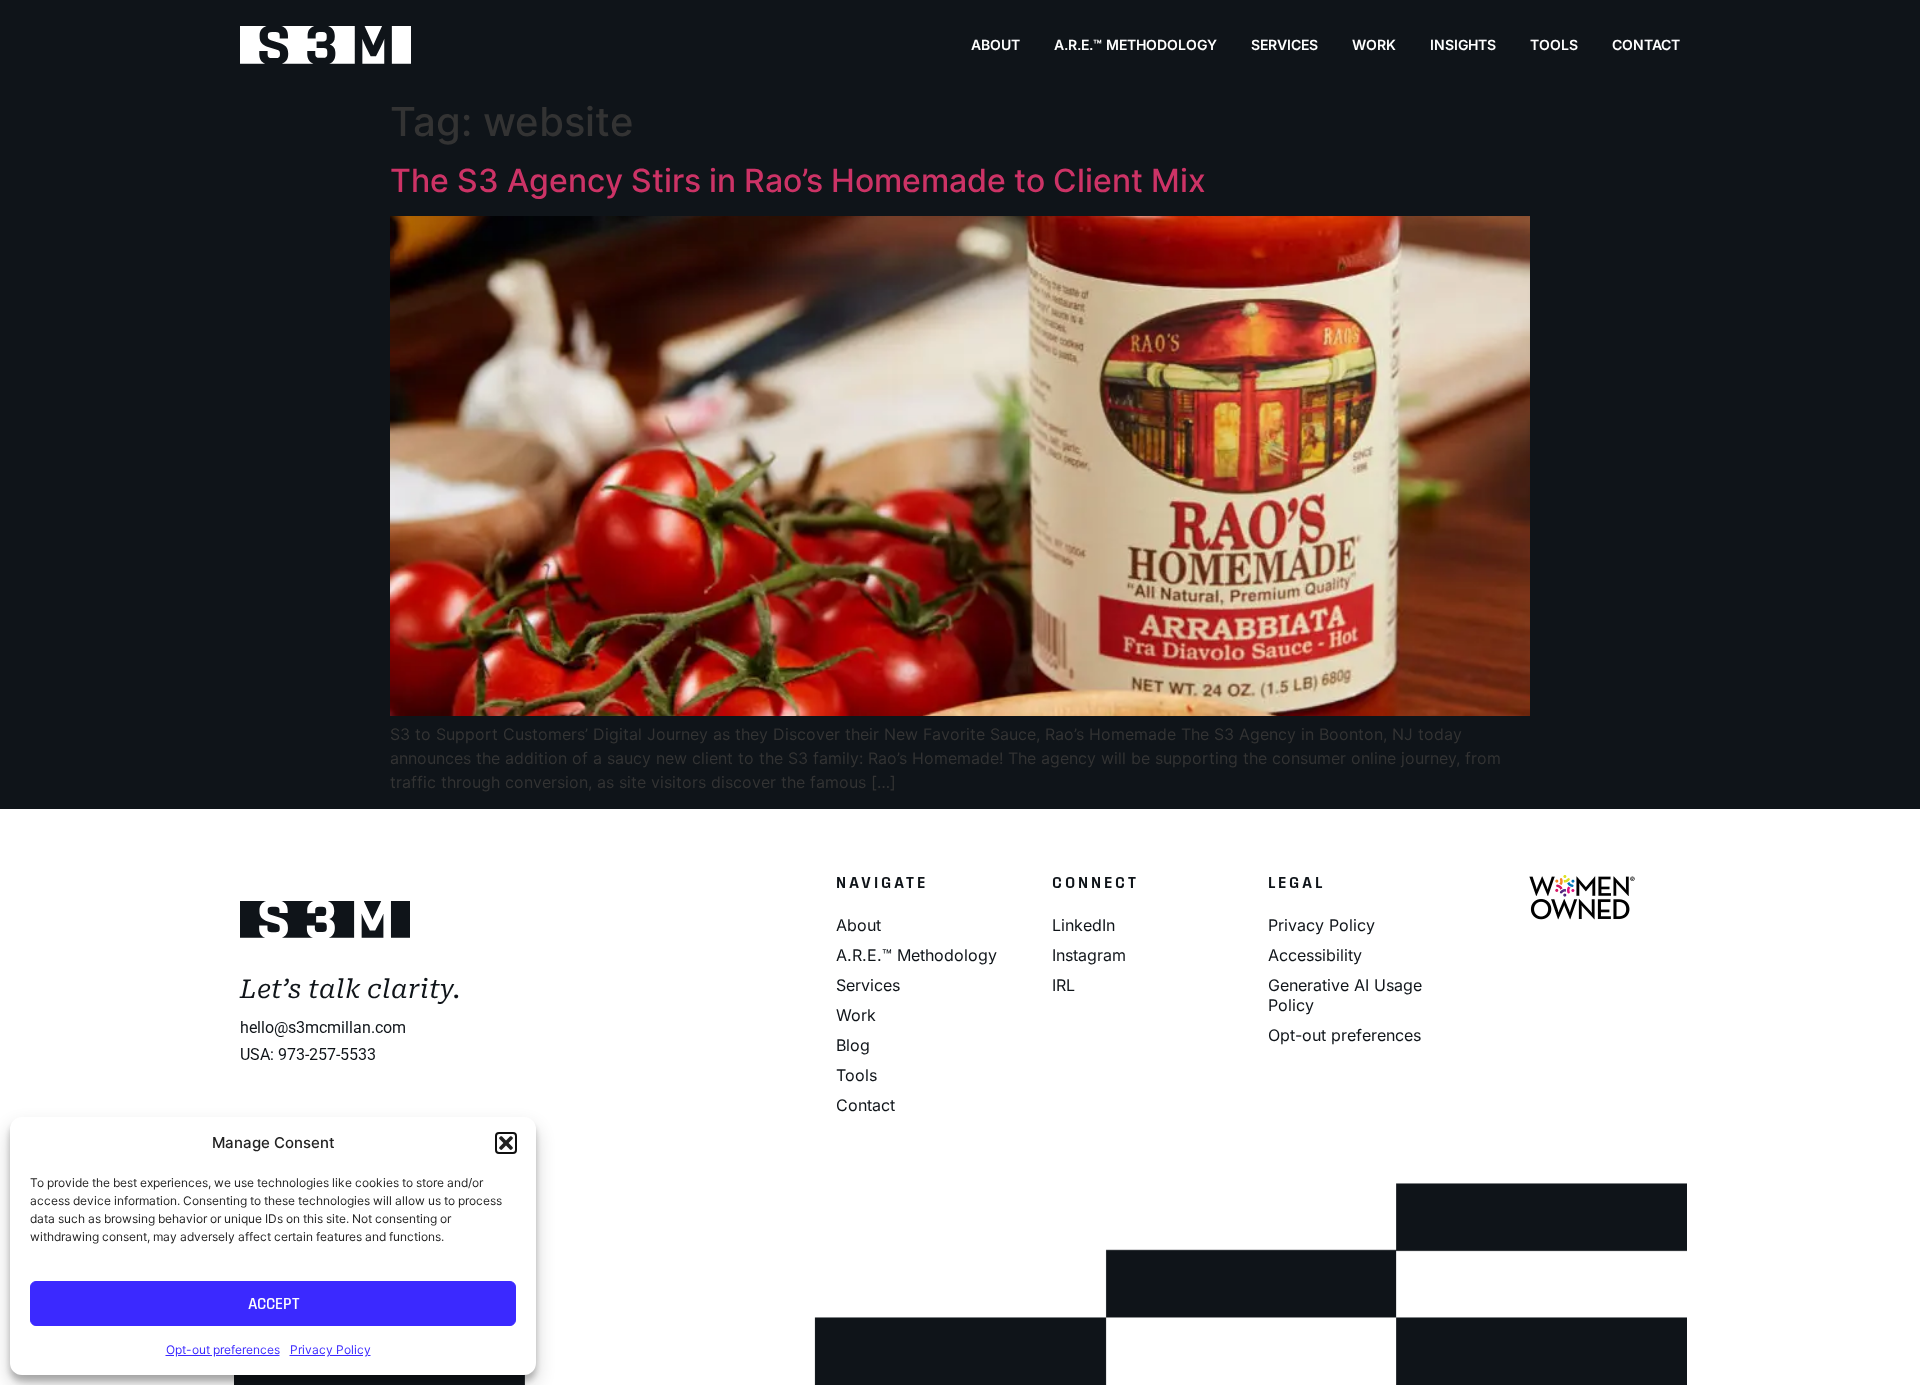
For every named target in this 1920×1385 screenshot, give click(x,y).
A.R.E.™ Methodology (916, 955)
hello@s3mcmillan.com (323, 1027)
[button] (506, 1143)
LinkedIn (1083, 925)
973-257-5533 (327, 1054)
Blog (853, 1045)
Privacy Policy (330, 1349)
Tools (1554, 44)
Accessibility (1315, 955)
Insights (1463, 44)
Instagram (1089, 955)
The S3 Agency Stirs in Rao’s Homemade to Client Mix (798, 180)
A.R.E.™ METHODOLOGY (1135, 44)
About (995, 44)
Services (1284, 44)
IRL (1063, 985)
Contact (1646, 44)
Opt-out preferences (223, 1349)
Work (1374, 44)
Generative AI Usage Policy (1345, 995)
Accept (273, 1303)
